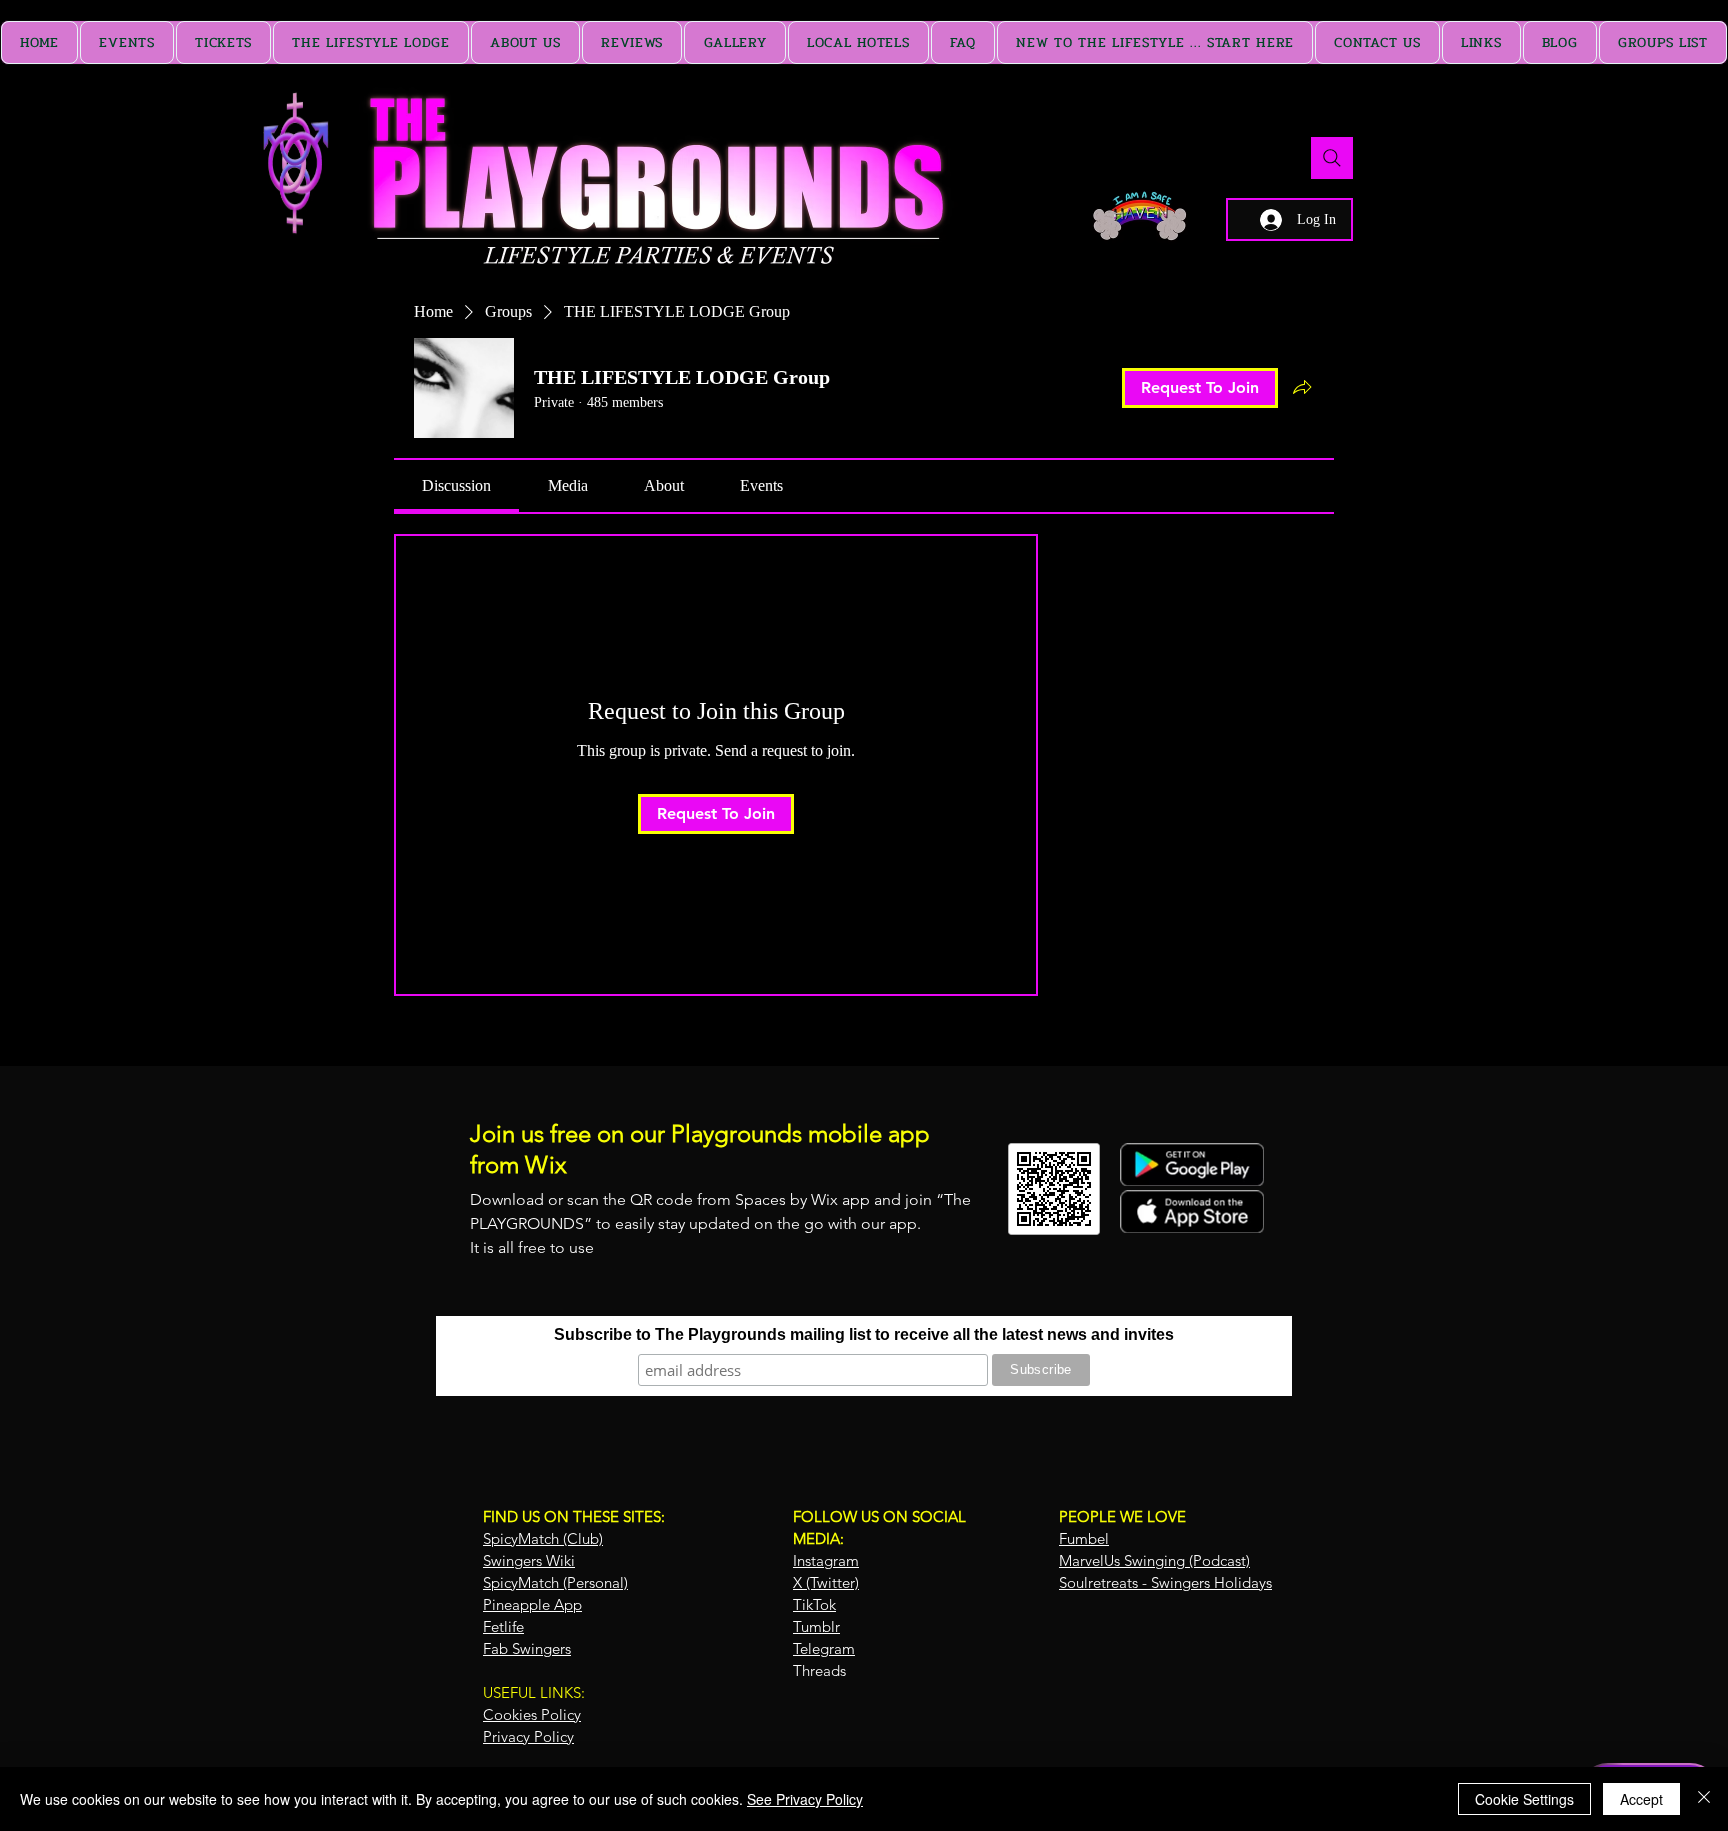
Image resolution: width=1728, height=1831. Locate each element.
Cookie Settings (1524, 1799)
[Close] (1704, 1799)
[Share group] (1302, 387)
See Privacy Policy (805, 1799)
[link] (456, 485)
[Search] (1332, 158)
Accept (1641, 1799)
